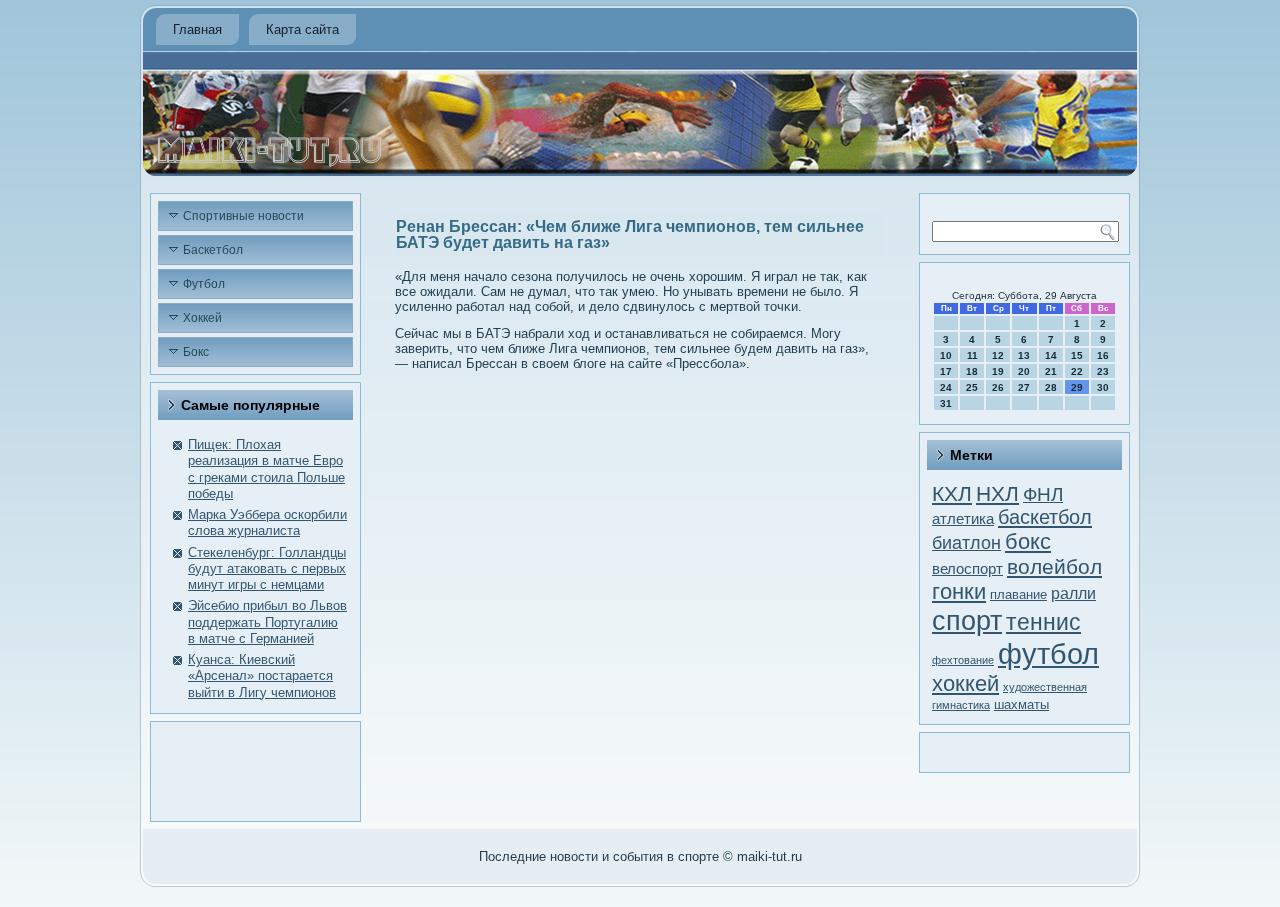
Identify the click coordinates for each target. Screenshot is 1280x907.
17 (946, 371)
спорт (967, 620)
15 (1077, 355)
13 (1024, 355)
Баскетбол (213, 250)
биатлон (966, 543)
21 (1051, 371)
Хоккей (202, 318)
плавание (1018, 594)
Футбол (204, 284)
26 (998, 387)
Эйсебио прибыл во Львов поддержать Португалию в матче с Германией (267, 622)
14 (1051, 355)
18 (972, 371)
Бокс (196, 352)
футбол (1048, 653)
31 (946, 403)
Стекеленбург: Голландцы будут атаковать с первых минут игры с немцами (267, 569)
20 (1024, 371)
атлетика (963, 519)
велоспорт (967, 568)
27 (1024, 387)
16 (1103, 355)
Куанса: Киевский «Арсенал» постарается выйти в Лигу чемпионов (262, 676)
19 (998, 371)
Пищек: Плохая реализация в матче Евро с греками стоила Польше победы (266, 469)
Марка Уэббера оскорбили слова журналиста (267, 522)
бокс (1028, 541)
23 (1103, 371)
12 (998, 355)
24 (946, 387)
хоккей (965, 683)
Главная (197, 29)
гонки (959, 591)
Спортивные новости (243, 216)
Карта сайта (302, 29)
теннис (1043, 622)
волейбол (1054, 566)
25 (972, 387)
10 (946, 355)
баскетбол (1045, 517)
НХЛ (997, 493)
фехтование (963, 660)
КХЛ (952, 493)
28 (1051, 387)
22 (1077, 371)
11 (972, 355)
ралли (1073, 593)
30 (1103, 387)
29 (1077, 387)
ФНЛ (1043, 494)
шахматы (1021, 704)
